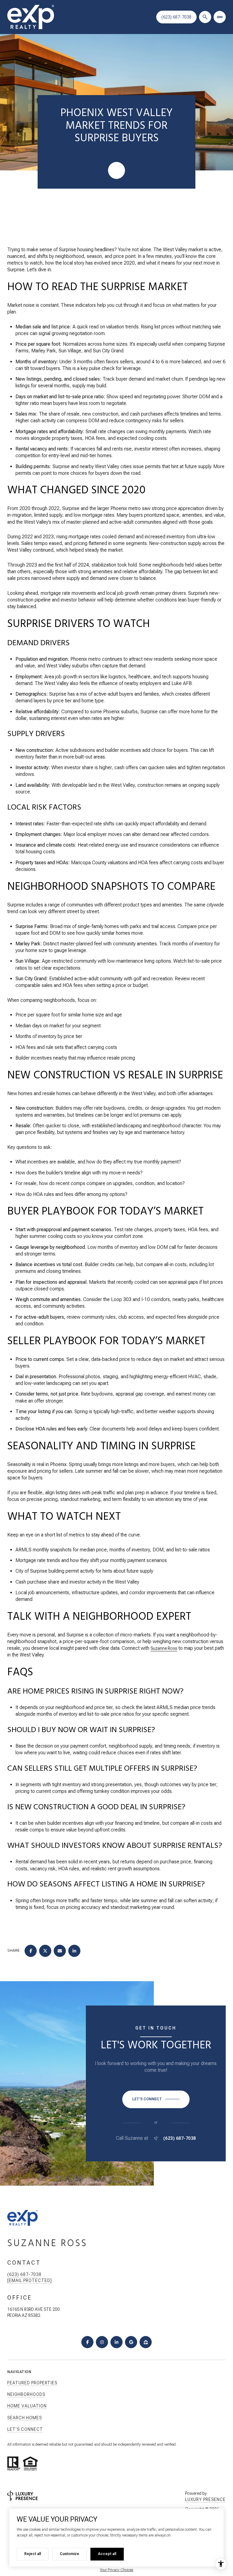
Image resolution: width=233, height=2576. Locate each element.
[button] (156, 2099)
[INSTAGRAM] (102, 2342)
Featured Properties (32, 2383)
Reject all (33, 2554)
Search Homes (25, 2418)
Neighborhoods (26, 2394)
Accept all (107, 2554)
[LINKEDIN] (116, 2342)
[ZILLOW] (146, 2342)
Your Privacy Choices (116, 2570)
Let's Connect (25, 2429)
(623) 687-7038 (176, 17)
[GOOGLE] (131, 2342)
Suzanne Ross (164, 1648)
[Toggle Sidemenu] (220, 17)
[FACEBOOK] (87, 2342)
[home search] (205, 17)
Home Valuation (27, 2406)
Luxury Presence (205, 2499)
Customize (69, 2554)
